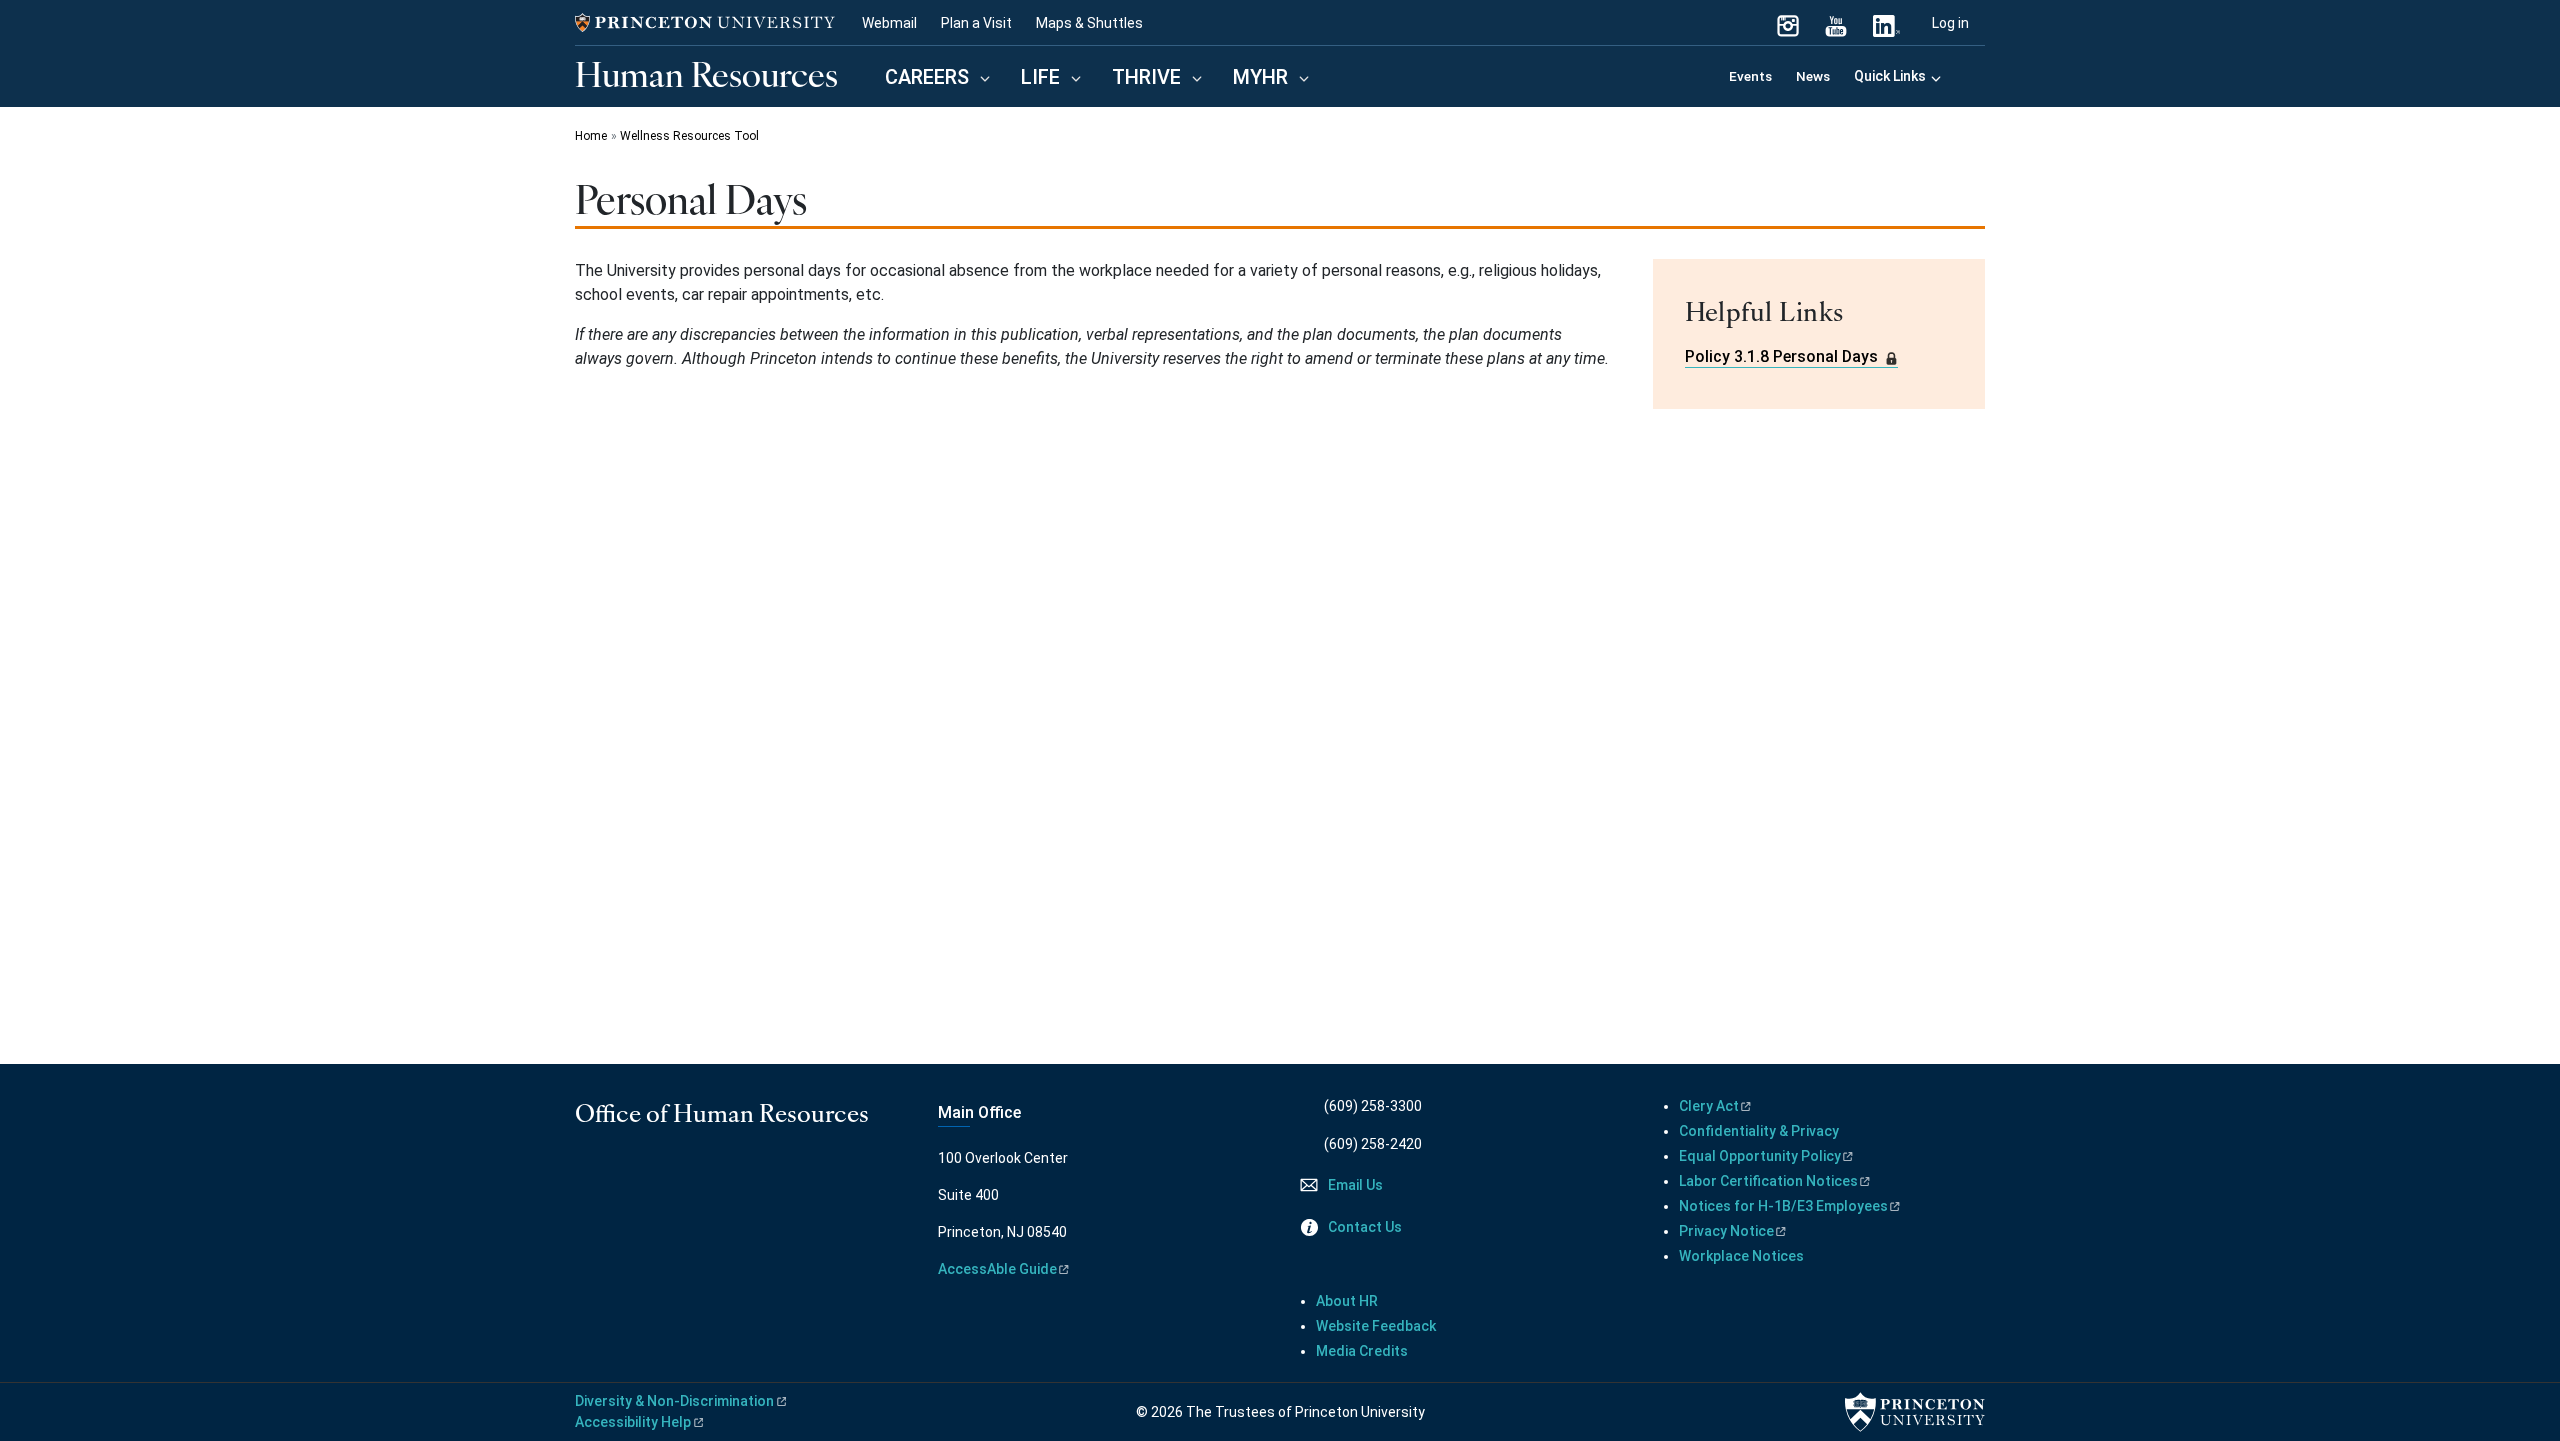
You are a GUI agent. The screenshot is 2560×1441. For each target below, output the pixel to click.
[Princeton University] (705, 24)
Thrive (1146, 77)
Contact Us (1365, 1227)
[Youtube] (614, 1177)
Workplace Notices (1741, 1256)
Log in (1950, 23)
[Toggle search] (1973, 79)
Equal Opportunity (1760, 1156)
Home (591, 136)
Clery (1709, 1106)
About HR (1347, 1301)
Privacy (1726, 1231)
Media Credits (1362, 1351)
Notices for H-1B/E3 (1783, 1206)
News (1813, 76)
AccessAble (997, 1269)
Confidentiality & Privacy (1759, 1131)
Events (1750, 76)
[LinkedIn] (1884, 23)
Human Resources (706, 73)
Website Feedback (1376, 1326)
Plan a (976, 23)
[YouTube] (1836, 23)
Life (1040, 77)
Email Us (1355, 1185)
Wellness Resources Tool (689, 136)
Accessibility (633, 1422)
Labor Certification (1768, 1181)
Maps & (1089, 23)
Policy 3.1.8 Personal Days (1783, 356)
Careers (927, 77)
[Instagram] (1788, 23)
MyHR (1260, 77)
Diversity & (674, 1401)
